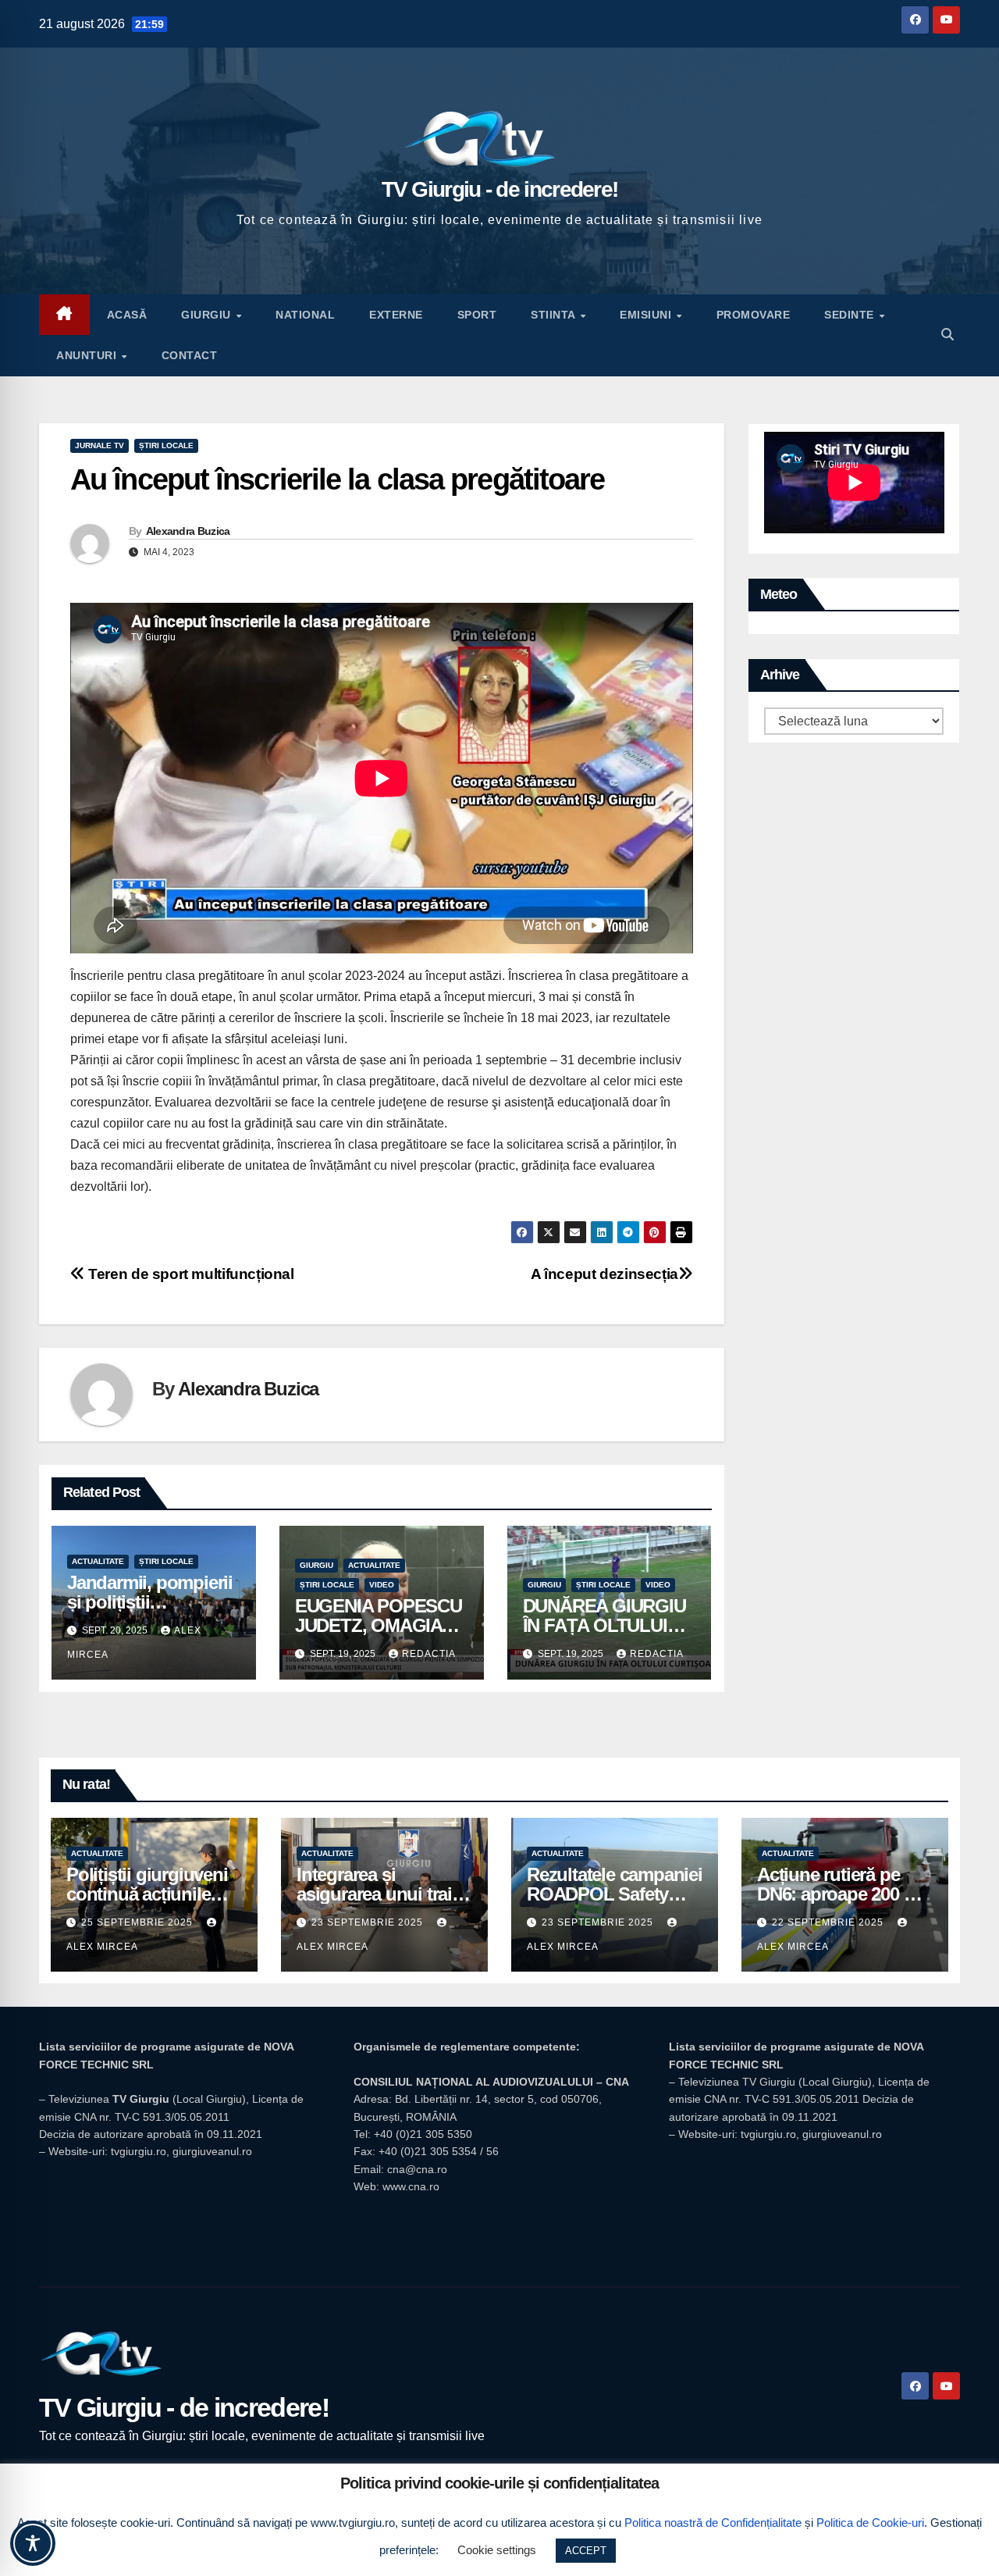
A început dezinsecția (604, 1274)
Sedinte (851, 315)
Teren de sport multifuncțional (190, 1274)
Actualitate (98, 1561)
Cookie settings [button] (497, 2550)
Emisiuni (647, 315)
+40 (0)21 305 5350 (423, 2134)
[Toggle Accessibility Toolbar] (33, 2543)
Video (382, 1585)
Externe (396, 315)
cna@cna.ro (417, 2169)
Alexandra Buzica (188, 531)
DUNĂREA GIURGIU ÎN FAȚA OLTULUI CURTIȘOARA (604, 1625)
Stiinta (555, 315)
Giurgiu (208, 315)
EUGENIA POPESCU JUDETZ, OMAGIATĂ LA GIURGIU (380, 1625)
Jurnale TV (100, 445)
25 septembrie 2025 (139, 1922)
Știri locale (166, 445)
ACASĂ (127, 315)
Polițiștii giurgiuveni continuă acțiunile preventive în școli (147, 1894)
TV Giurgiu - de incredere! (500, 189)
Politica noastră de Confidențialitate (713, 2523)
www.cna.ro (411, 2186)
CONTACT (190, 355)
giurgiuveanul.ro (212, 2151)
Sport (477, 315)
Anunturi (88, 355)
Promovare (754, 315)
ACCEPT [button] (586, 2551)
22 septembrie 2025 (829, 1922)
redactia (429, 1654)
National (305, 315)
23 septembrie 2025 (369, 1922)
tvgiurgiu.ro (139, 2151)
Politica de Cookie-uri (870, 2523)
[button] (947, 335)
